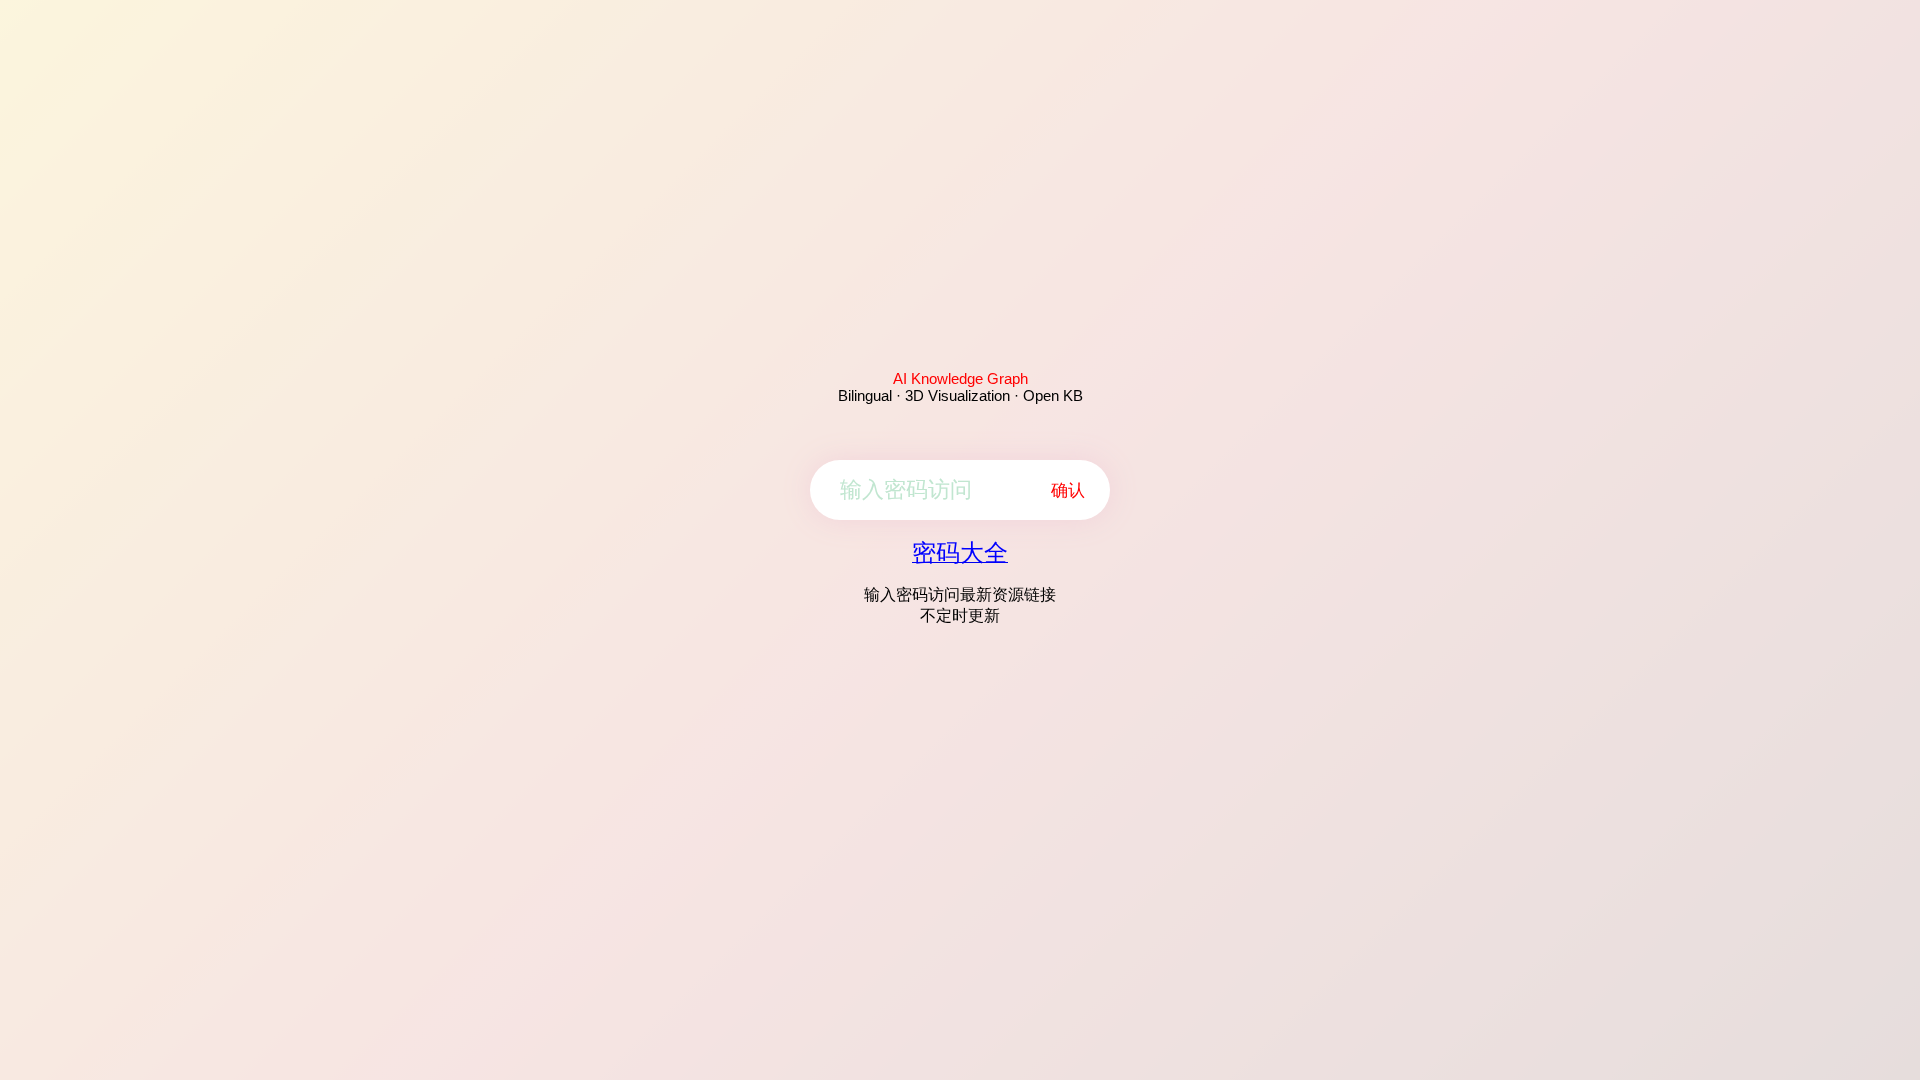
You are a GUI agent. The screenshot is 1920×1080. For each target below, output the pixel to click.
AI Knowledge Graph (960, 378)
